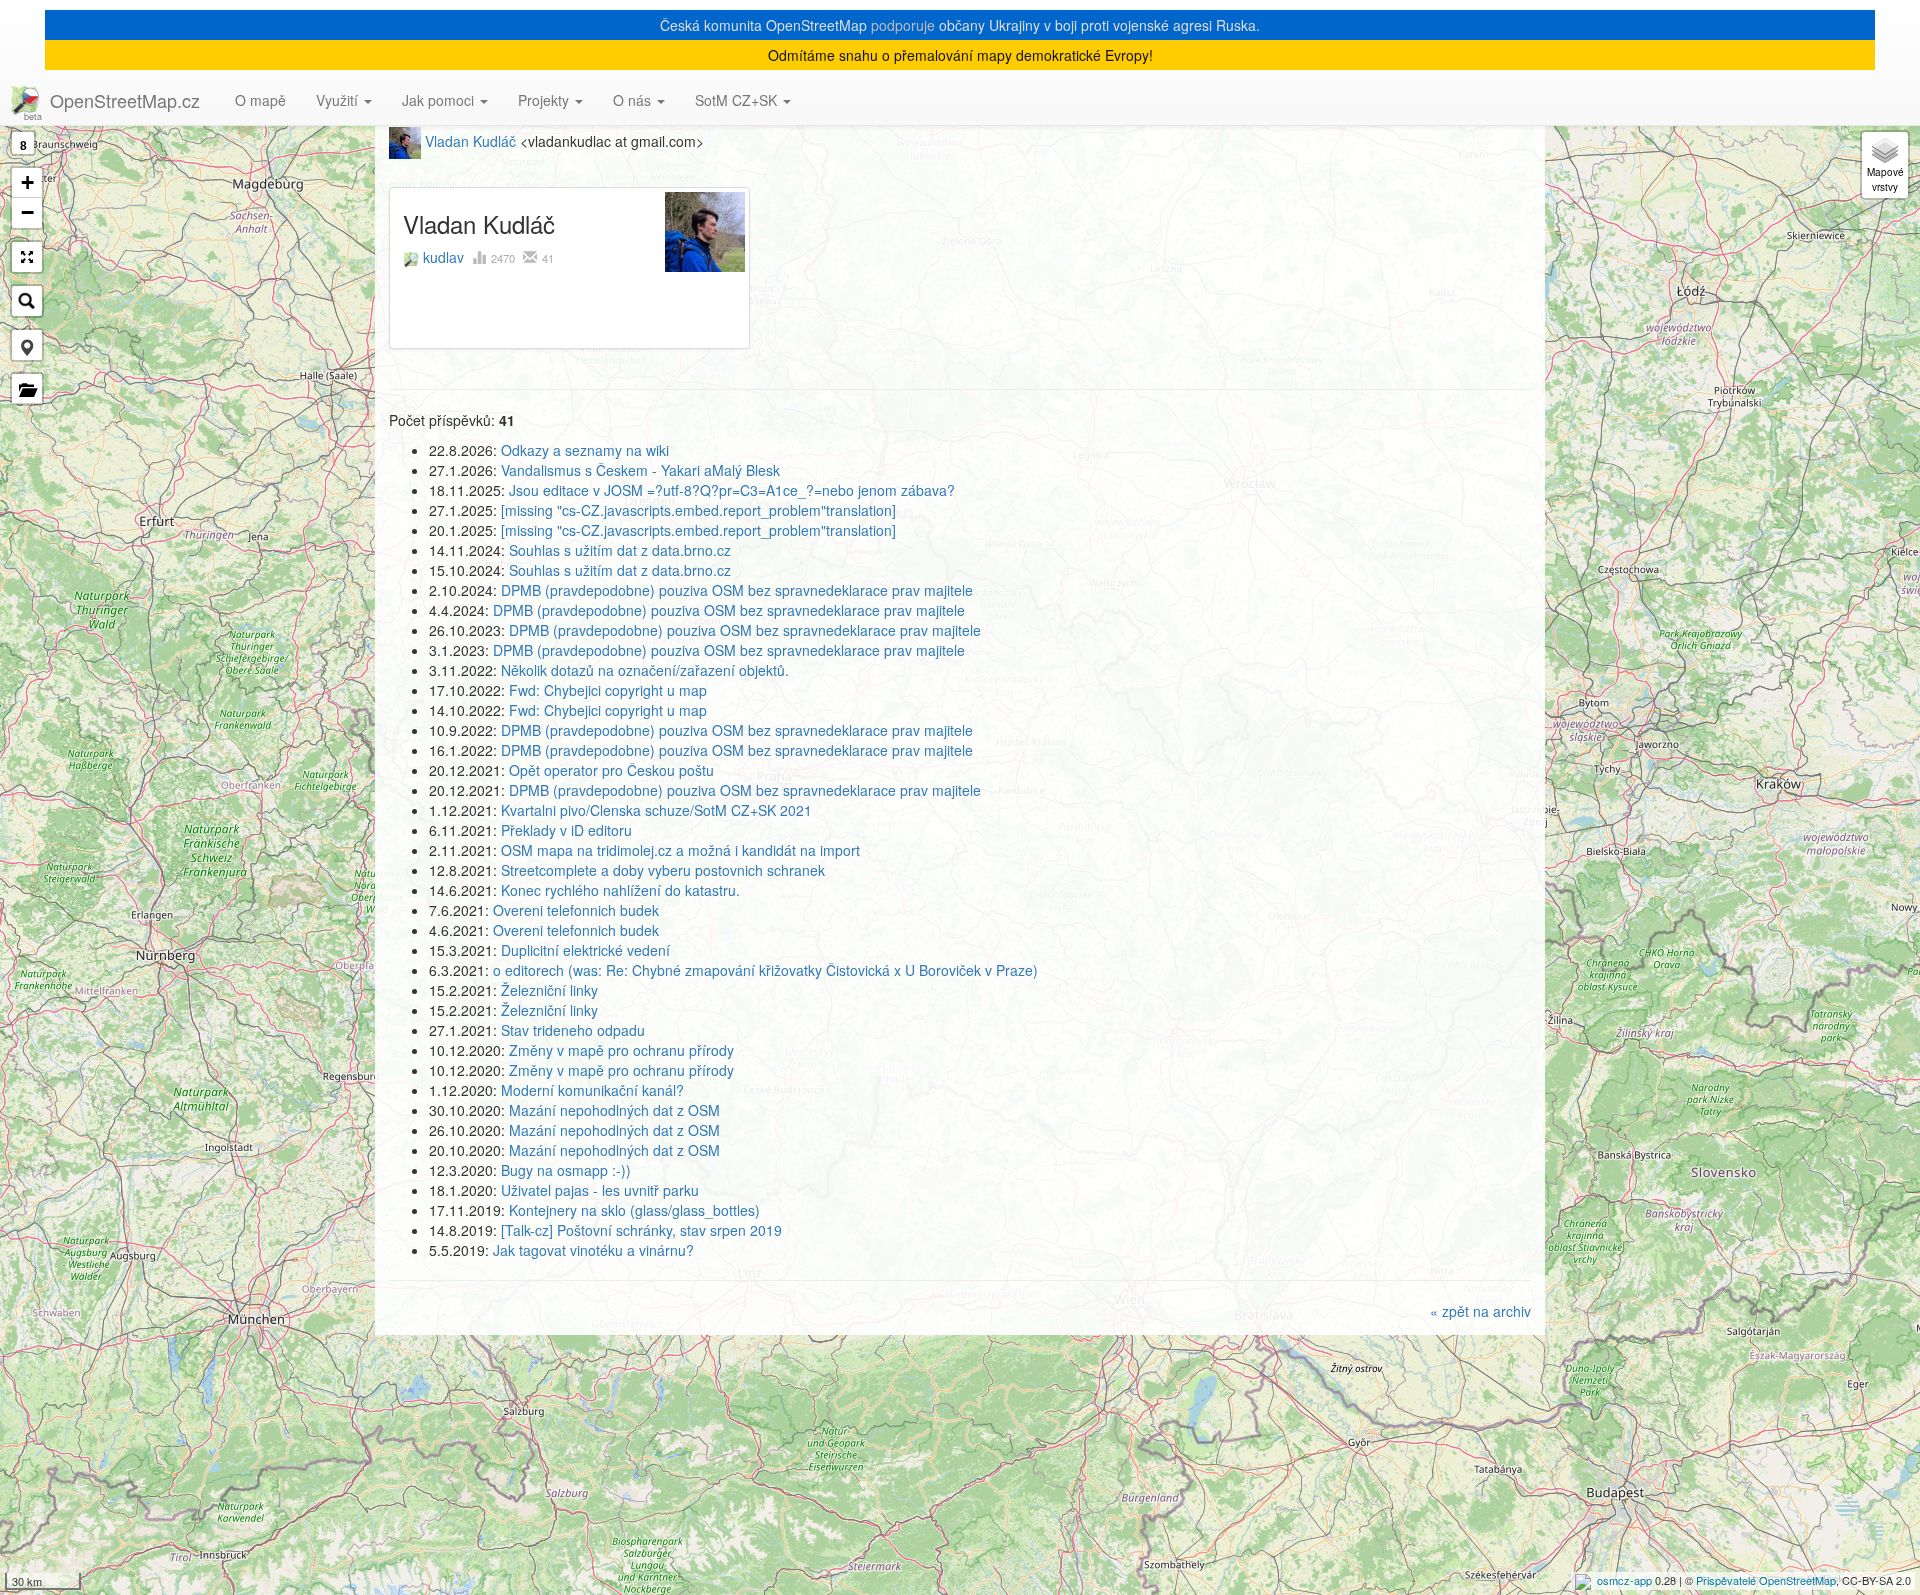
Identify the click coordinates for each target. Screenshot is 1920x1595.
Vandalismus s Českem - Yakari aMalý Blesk (640, 470)
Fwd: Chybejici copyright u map (608, 690)
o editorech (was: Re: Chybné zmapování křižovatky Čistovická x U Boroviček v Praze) (765, 970)
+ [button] (27, 182)
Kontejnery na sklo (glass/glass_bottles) (634, 1210)
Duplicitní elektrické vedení (585, 950)
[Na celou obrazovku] (27, 257)
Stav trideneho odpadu (573, 1030)
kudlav (443, 257)
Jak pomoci (440, 100)
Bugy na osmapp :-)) (566, 1170)
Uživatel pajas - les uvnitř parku (600, 1190)
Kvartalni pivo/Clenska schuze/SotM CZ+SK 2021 (656, 810)
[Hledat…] (27, 301)
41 (547, 258)
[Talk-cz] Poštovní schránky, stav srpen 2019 (641, 1230)
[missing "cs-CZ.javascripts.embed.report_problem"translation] (698, 510)
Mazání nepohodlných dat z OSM (614, 1110)
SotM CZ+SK (738, 100)
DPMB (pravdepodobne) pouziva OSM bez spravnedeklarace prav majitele (737, 590)
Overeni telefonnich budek (576, 910)
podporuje (903, 25)
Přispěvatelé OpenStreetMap (1766, 1580)
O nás (634, 100)
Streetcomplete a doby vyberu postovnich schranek (663, 870)
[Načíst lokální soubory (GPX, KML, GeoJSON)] (27, 389)
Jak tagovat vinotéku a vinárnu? (593, 1250)
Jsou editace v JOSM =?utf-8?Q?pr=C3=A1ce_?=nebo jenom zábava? (732, 490)
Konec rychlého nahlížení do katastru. (620, 890)
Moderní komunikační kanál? (592, 1090)
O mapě (260, 100)
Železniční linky (549, 990)
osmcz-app (1624, 1580)
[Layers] (1885, 165)
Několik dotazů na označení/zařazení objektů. (645, 670)
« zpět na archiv (1480, 1311)
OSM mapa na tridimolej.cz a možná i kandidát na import (680, 850)
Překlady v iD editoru (566, 830)
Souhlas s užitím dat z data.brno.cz (620, 550)
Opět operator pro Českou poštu (611, 770)
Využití (339, 100)
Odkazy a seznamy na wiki (585, 450)
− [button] (27, 212)
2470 (504, 258)
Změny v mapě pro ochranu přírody (621, 1050)
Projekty (545, 100)
